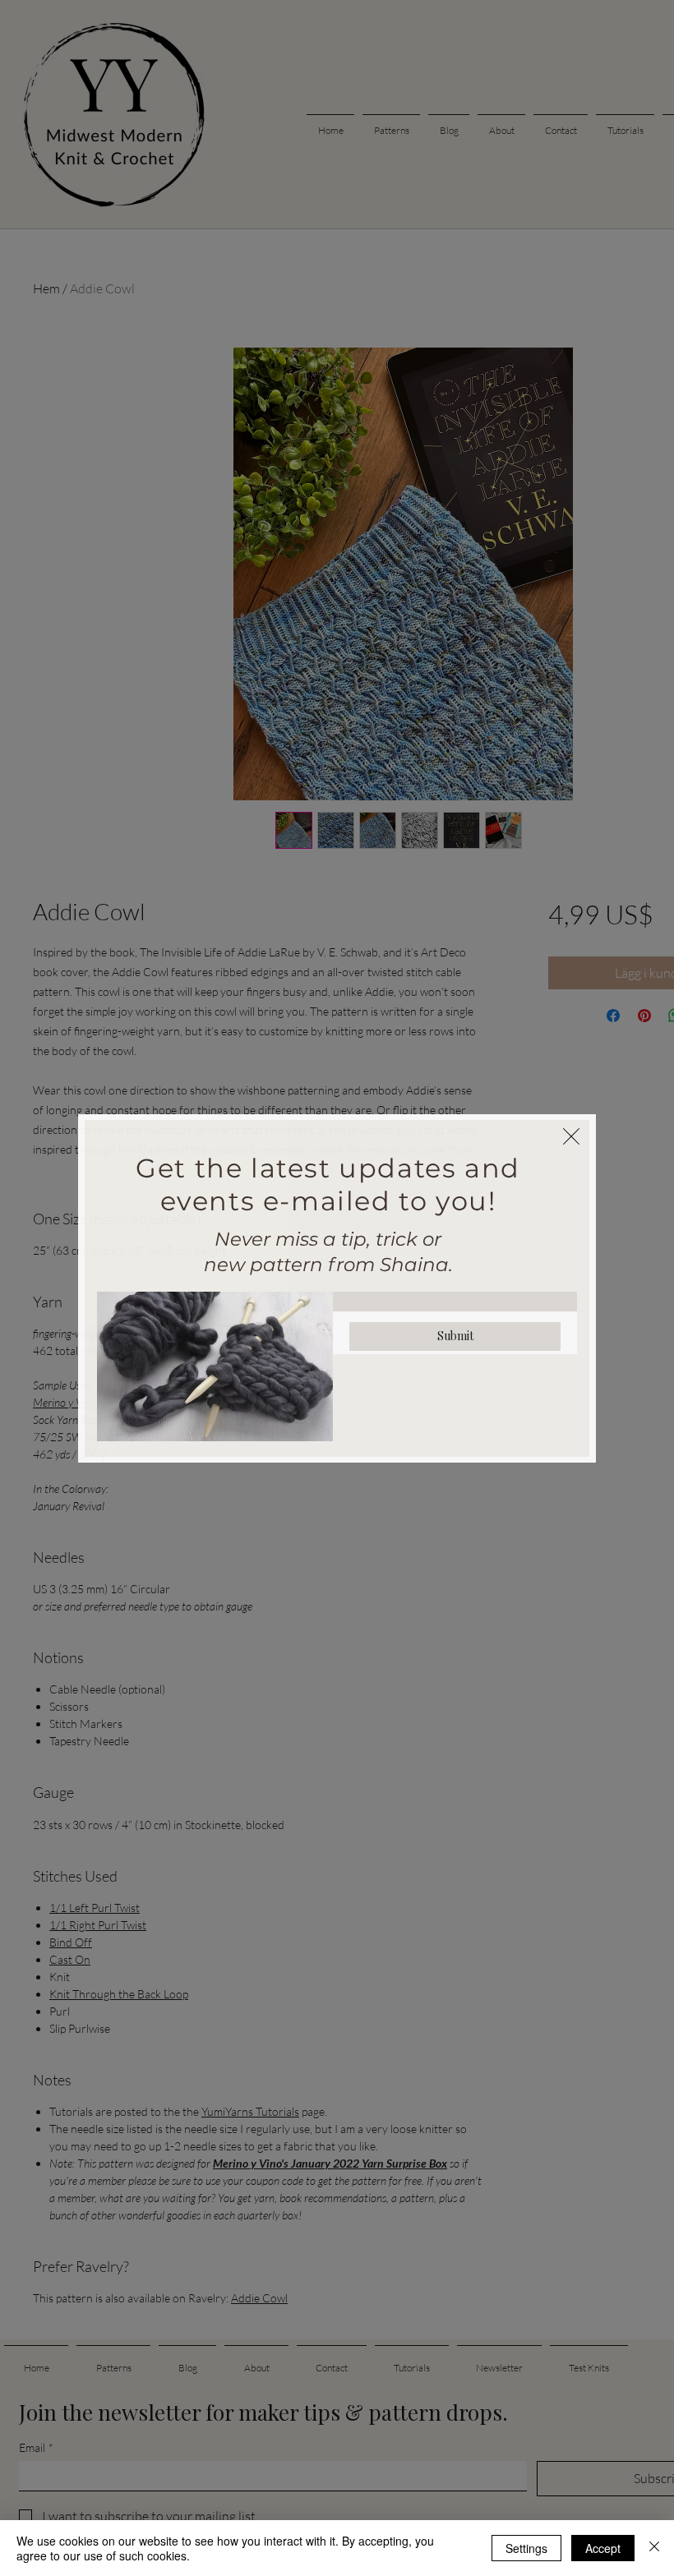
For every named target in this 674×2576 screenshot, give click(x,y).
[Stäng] (654, 2548)
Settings (526, 2548)
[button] (571, 1136)
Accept (603, 2548)
